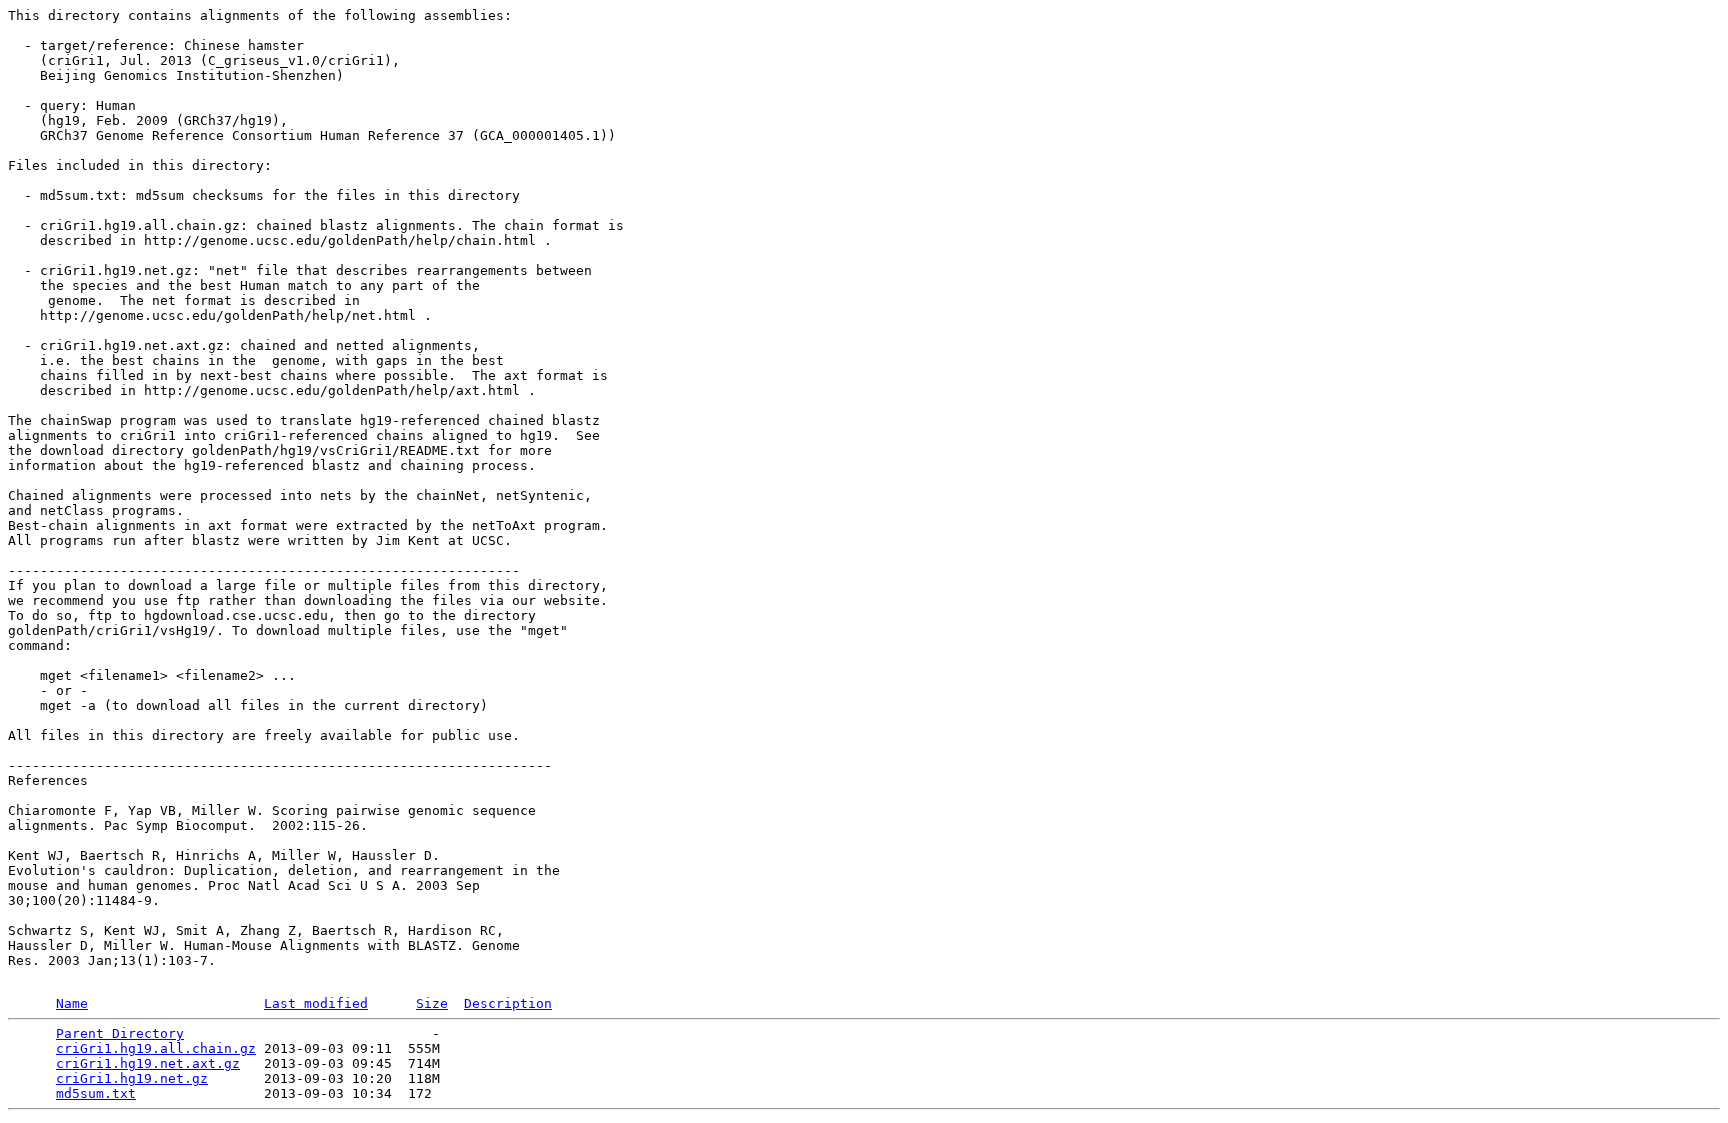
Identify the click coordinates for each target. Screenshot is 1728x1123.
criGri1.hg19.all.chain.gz (156, 1048)
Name (72, 1003)
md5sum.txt (96, 1093)
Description (508, 1003)
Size (432, 1003)
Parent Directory (120, 1033)
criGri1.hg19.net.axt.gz (148, 1063)
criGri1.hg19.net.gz (132, 1078)
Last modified (316, 1003)
